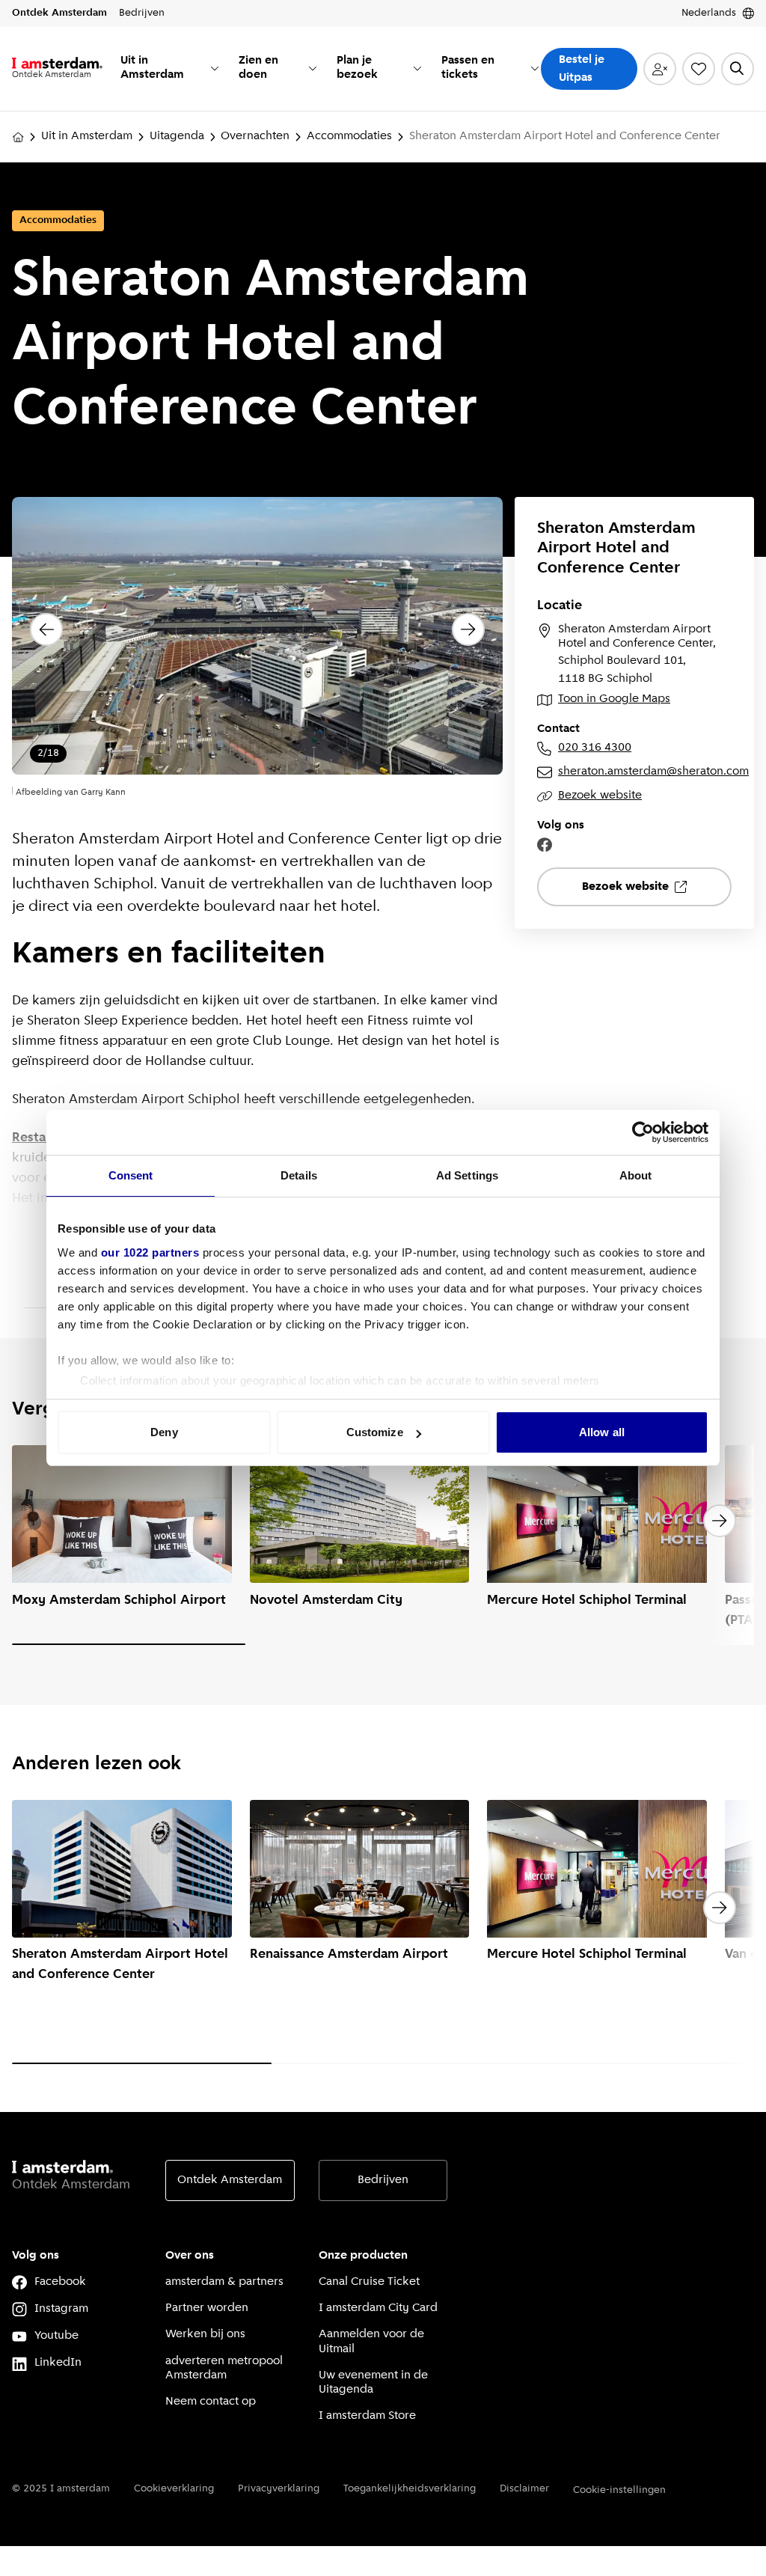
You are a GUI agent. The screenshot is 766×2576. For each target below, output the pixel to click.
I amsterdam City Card (378, 2308)
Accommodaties (349, 136)
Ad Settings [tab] (467, 1175)
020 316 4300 (595, 748)
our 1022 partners (150, 1252)
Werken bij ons (205, 2334)
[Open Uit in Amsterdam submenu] (215, 68)
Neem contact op (211, 2402)
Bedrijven (383, 2180)
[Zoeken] (738, 69)
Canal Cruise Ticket (369, 2282)
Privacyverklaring (279, 2489)
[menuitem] (171, 69)
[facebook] (545, 845)
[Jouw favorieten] (699, 69)
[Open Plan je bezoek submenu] (417, 68)
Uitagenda (177, 136)
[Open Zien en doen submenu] (313, 68)
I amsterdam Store (367, 2416)
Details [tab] (299, 1175)
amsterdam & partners (224, 2282)
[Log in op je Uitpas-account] (660, 69)
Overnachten (255, 136)
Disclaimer (524, 2489)
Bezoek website (600, 796)
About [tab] (636, 1175)
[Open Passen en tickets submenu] (535, 68)
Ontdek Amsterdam (230, 2180)
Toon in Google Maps (614, 699)
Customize (375, 1432)
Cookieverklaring (174, 2489)
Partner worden (207, 2308)
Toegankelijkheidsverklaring (410, 2489)
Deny (164, 1432)
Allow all (602, 1432)
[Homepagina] (18, 137)
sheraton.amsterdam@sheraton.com (645, 772)
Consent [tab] (131, 1175)
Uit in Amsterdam (87, 136)
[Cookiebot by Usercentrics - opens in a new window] (643, 1132)
